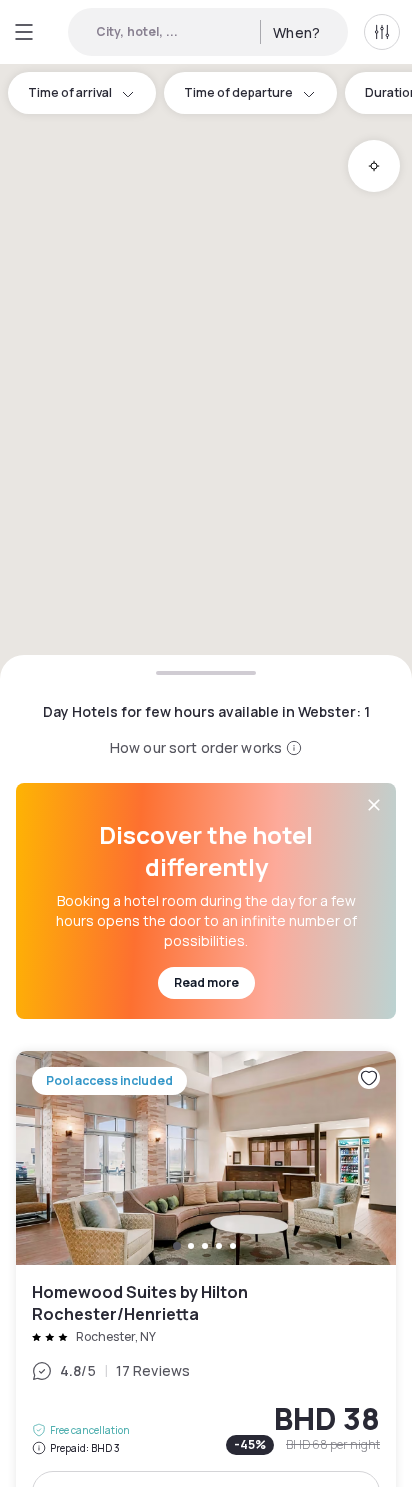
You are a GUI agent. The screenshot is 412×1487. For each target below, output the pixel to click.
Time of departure (238, 92)
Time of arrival (70, 92)
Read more (206, 982)
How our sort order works (196, 747)
